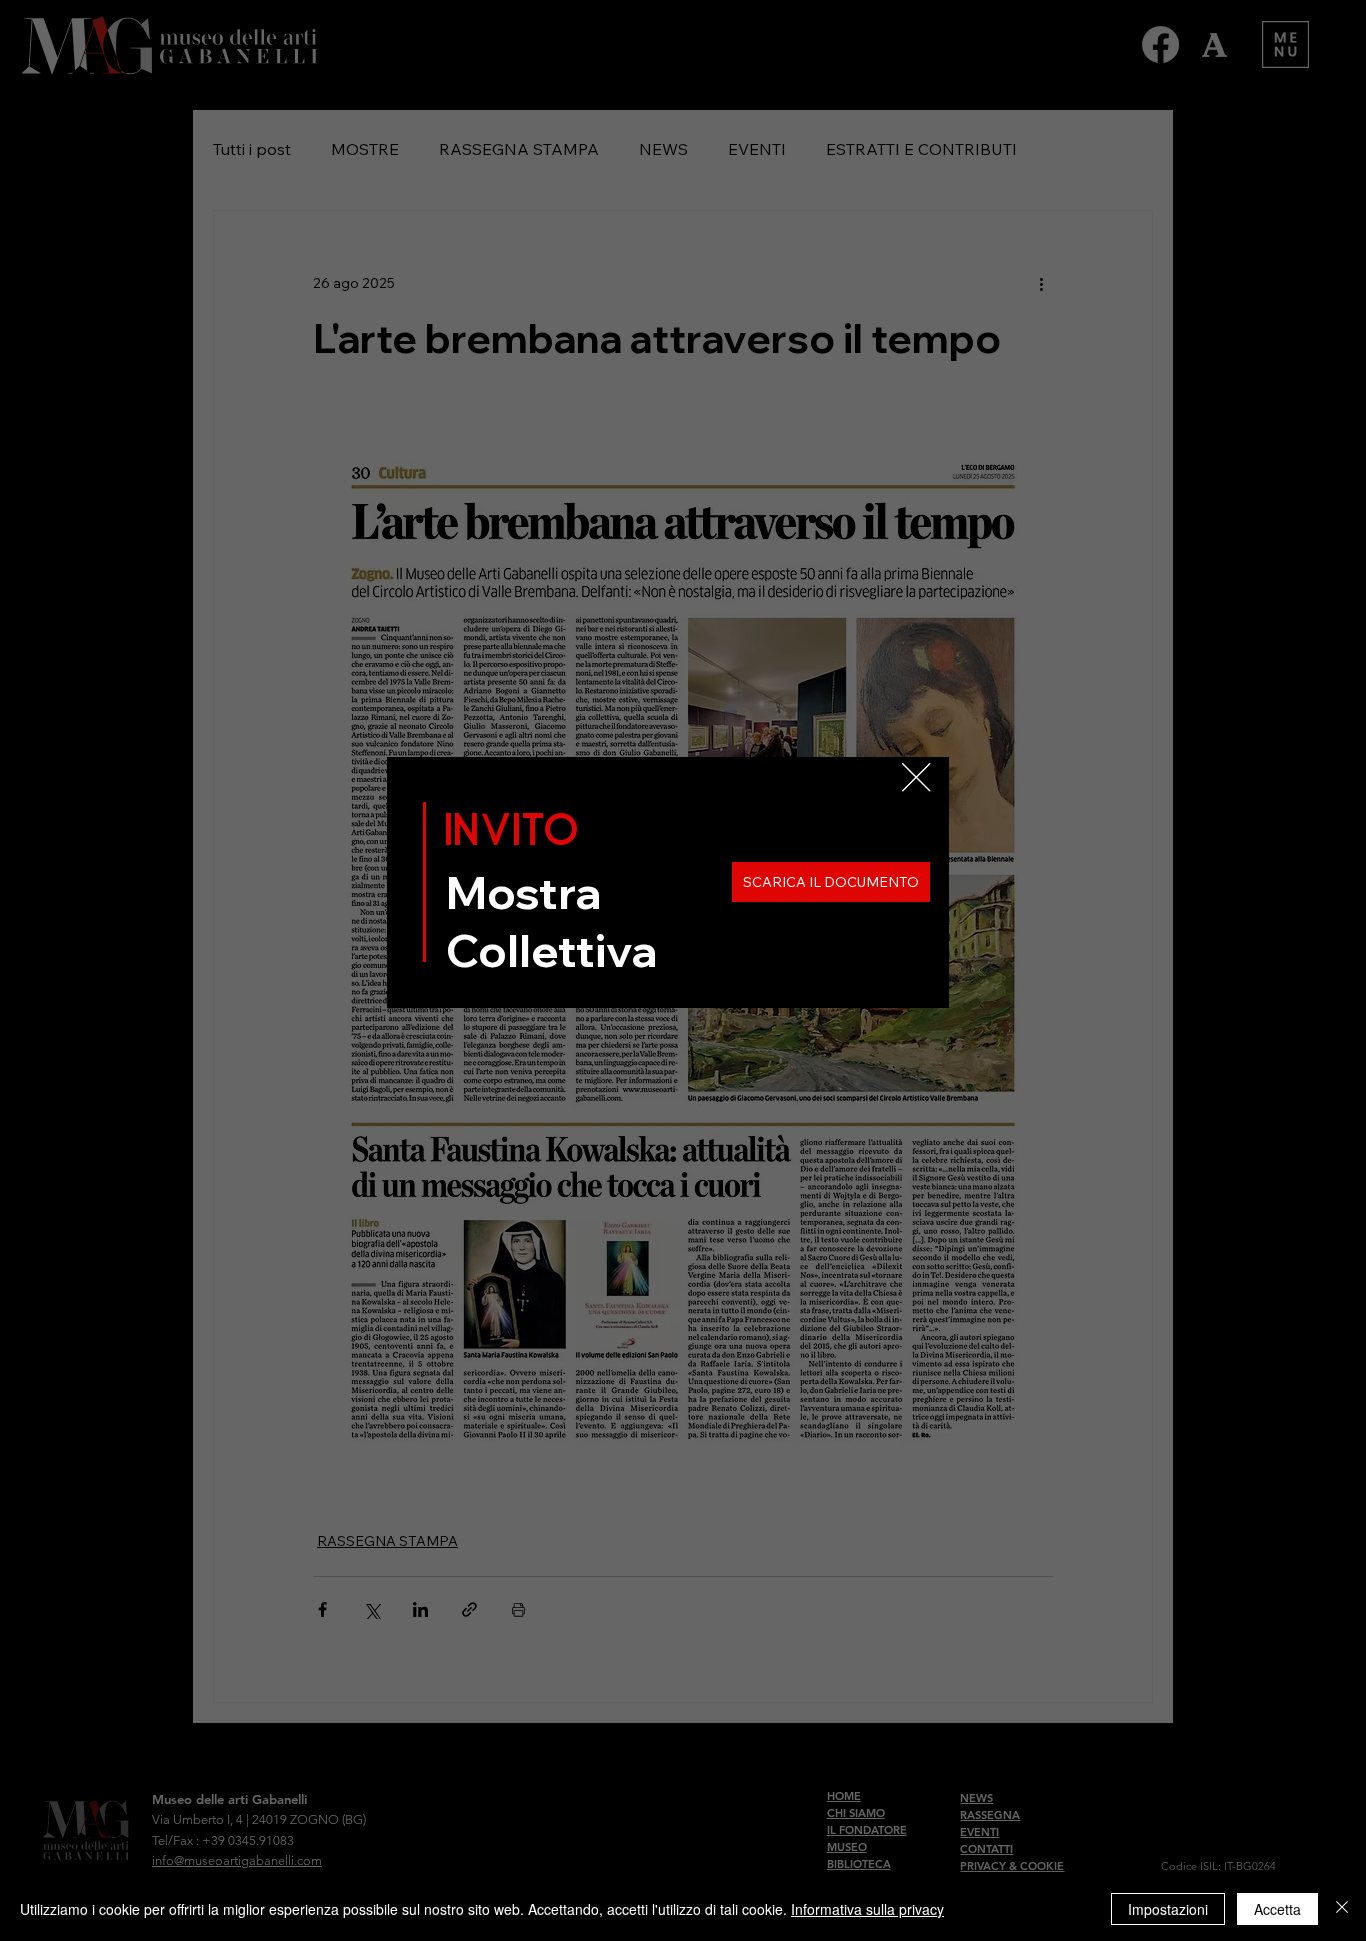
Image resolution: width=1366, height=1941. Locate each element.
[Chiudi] (1342, 1909)
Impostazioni (1168, 1909)
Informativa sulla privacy (867, 1909)
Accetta (1277, 1909)
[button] (916, 778)
